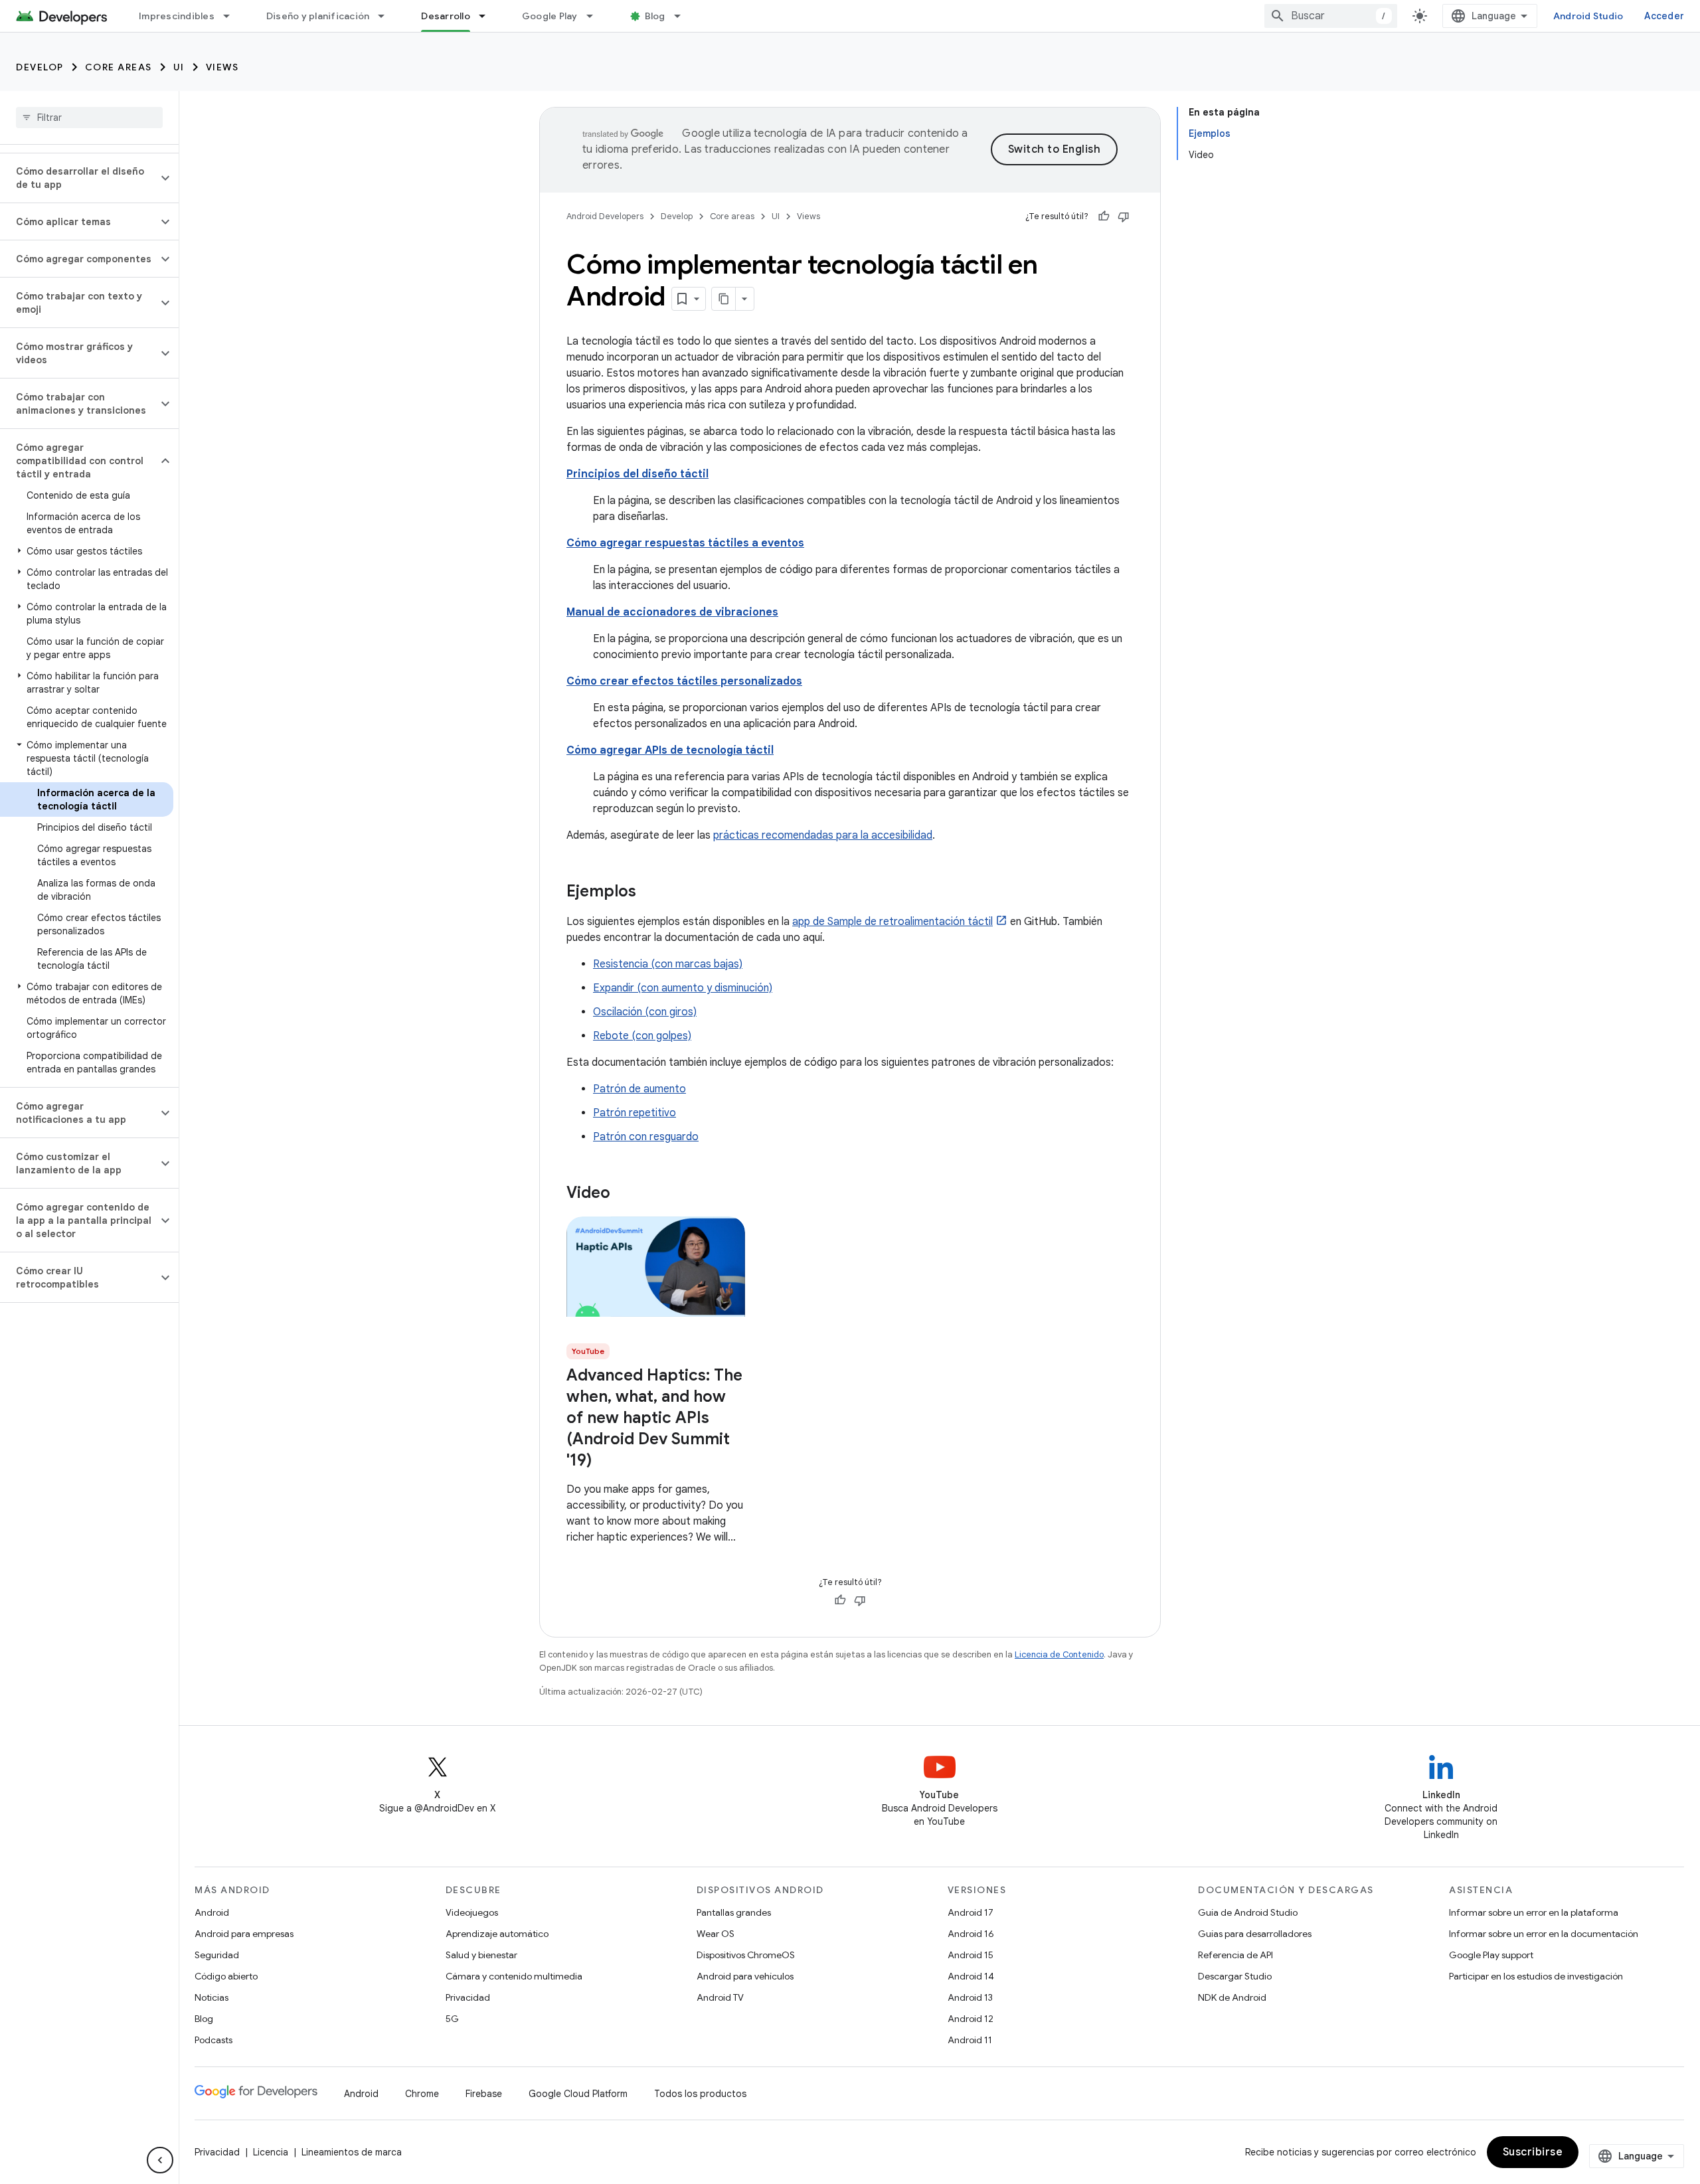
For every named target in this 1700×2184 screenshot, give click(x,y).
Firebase (484, 2094)
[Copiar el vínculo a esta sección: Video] (624, 1194)
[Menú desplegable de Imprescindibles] (232, 16)
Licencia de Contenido (1059, 1654)
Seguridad (217, 1955)
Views (222, 67)
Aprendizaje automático (497, 1934)
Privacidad (468, 1997)
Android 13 (970, 1997)
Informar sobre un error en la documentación (1544, 1934)
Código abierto (226, 1976)
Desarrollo (446, 16)
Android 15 (971, 1955)
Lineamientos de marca (352, 2152)
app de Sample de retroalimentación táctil (892, 922)
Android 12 (971, 2019)
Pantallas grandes (734, 1912)
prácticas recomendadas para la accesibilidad (823, 835)
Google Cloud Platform (578, 2094)
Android (212, 1912)
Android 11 (970, 2040)
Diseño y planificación (318, 16)
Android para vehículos (745, 1976)
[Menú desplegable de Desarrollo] (488, 16)
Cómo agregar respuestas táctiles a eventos (685, 543)
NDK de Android (1232, 1997)
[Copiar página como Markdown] (724, 299)
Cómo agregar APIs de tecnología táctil (670, 750)
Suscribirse (1533, 2152)
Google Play (550, 16)
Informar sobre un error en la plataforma (1534, 1912)
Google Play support (1491, 1955)
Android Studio (1588, 16)
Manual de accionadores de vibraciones (672, 612)
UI (179, 67)
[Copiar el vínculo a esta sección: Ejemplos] (649, 892)
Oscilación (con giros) (645, 1012)
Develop (40, 67)
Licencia (271, 2152)
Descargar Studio (1235, 1976)
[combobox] (1331, 16)
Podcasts (213, 2040)
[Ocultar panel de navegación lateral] (160, 2160)
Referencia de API (1235, 1955)
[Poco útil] (1124, 216)
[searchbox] (89, 118)
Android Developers (605, 216)
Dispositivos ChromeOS (746, 1955)
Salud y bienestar (481, 1955)
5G (452, 2019)
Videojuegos (472, 1912)
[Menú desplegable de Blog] (683, 16)
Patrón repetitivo (635, 1113)
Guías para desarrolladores (1255, 1934)
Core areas (119, 67)
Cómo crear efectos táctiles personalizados (684, 681)
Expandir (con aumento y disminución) (683, 988)
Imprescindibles (177, 16)
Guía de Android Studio (1248, 1912)
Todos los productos (700, 2094)
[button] (79, 178)
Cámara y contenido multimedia (514, 1976)
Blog (655, 16)
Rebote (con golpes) (642, 1036)
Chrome (422, 2094)
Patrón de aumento (639, 1089)
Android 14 (971, 1976)
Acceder (1664, 16)
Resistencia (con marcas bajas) (668, 964)
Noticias (212, 1997)
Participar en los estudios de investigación (1536, 1976)
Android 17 (971, 1912)
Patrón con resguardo (646, 1137)
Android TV (720, 1997)
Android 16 (971, 1934)
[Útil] (1104, 216)
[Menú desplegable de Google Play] (596, 16)
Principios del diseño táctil (637, 474)
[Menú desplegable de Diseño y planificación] (387, 16)
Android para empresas (244, 1934)
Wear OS (716, 1934)
